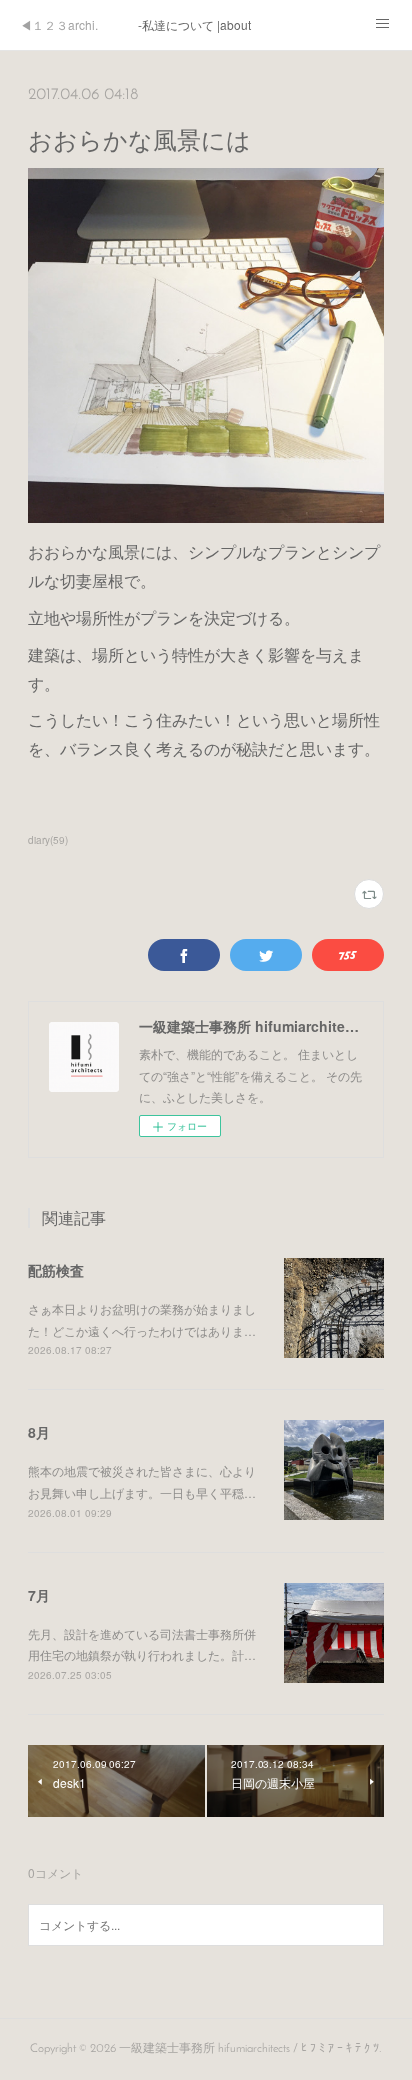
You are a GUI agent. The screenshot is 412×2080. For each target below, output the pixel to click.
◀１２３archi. (59, 24)
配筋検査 (56, 1270)
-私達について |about (194, 24)
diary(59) (48, 840)
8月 (39, 1432)
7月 (39, 1595)
